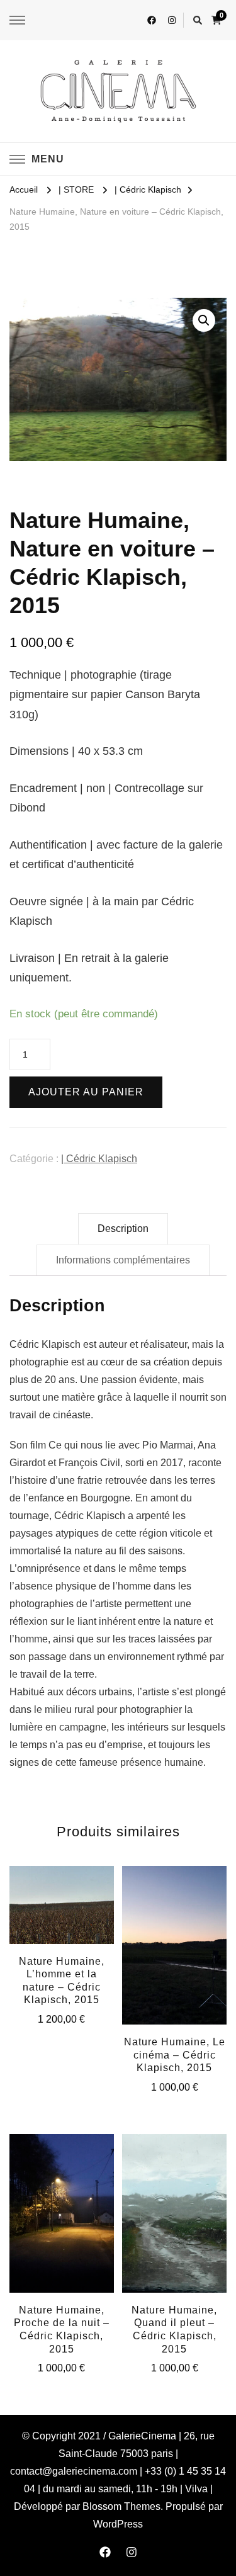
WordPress (118, 2524)
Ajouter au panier (86, 1092)
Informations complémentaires (123, 1260)
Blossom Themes (121, 2506)
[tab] (123, 1229)
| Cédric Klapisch (99, 1159)
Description (123, 1229)
